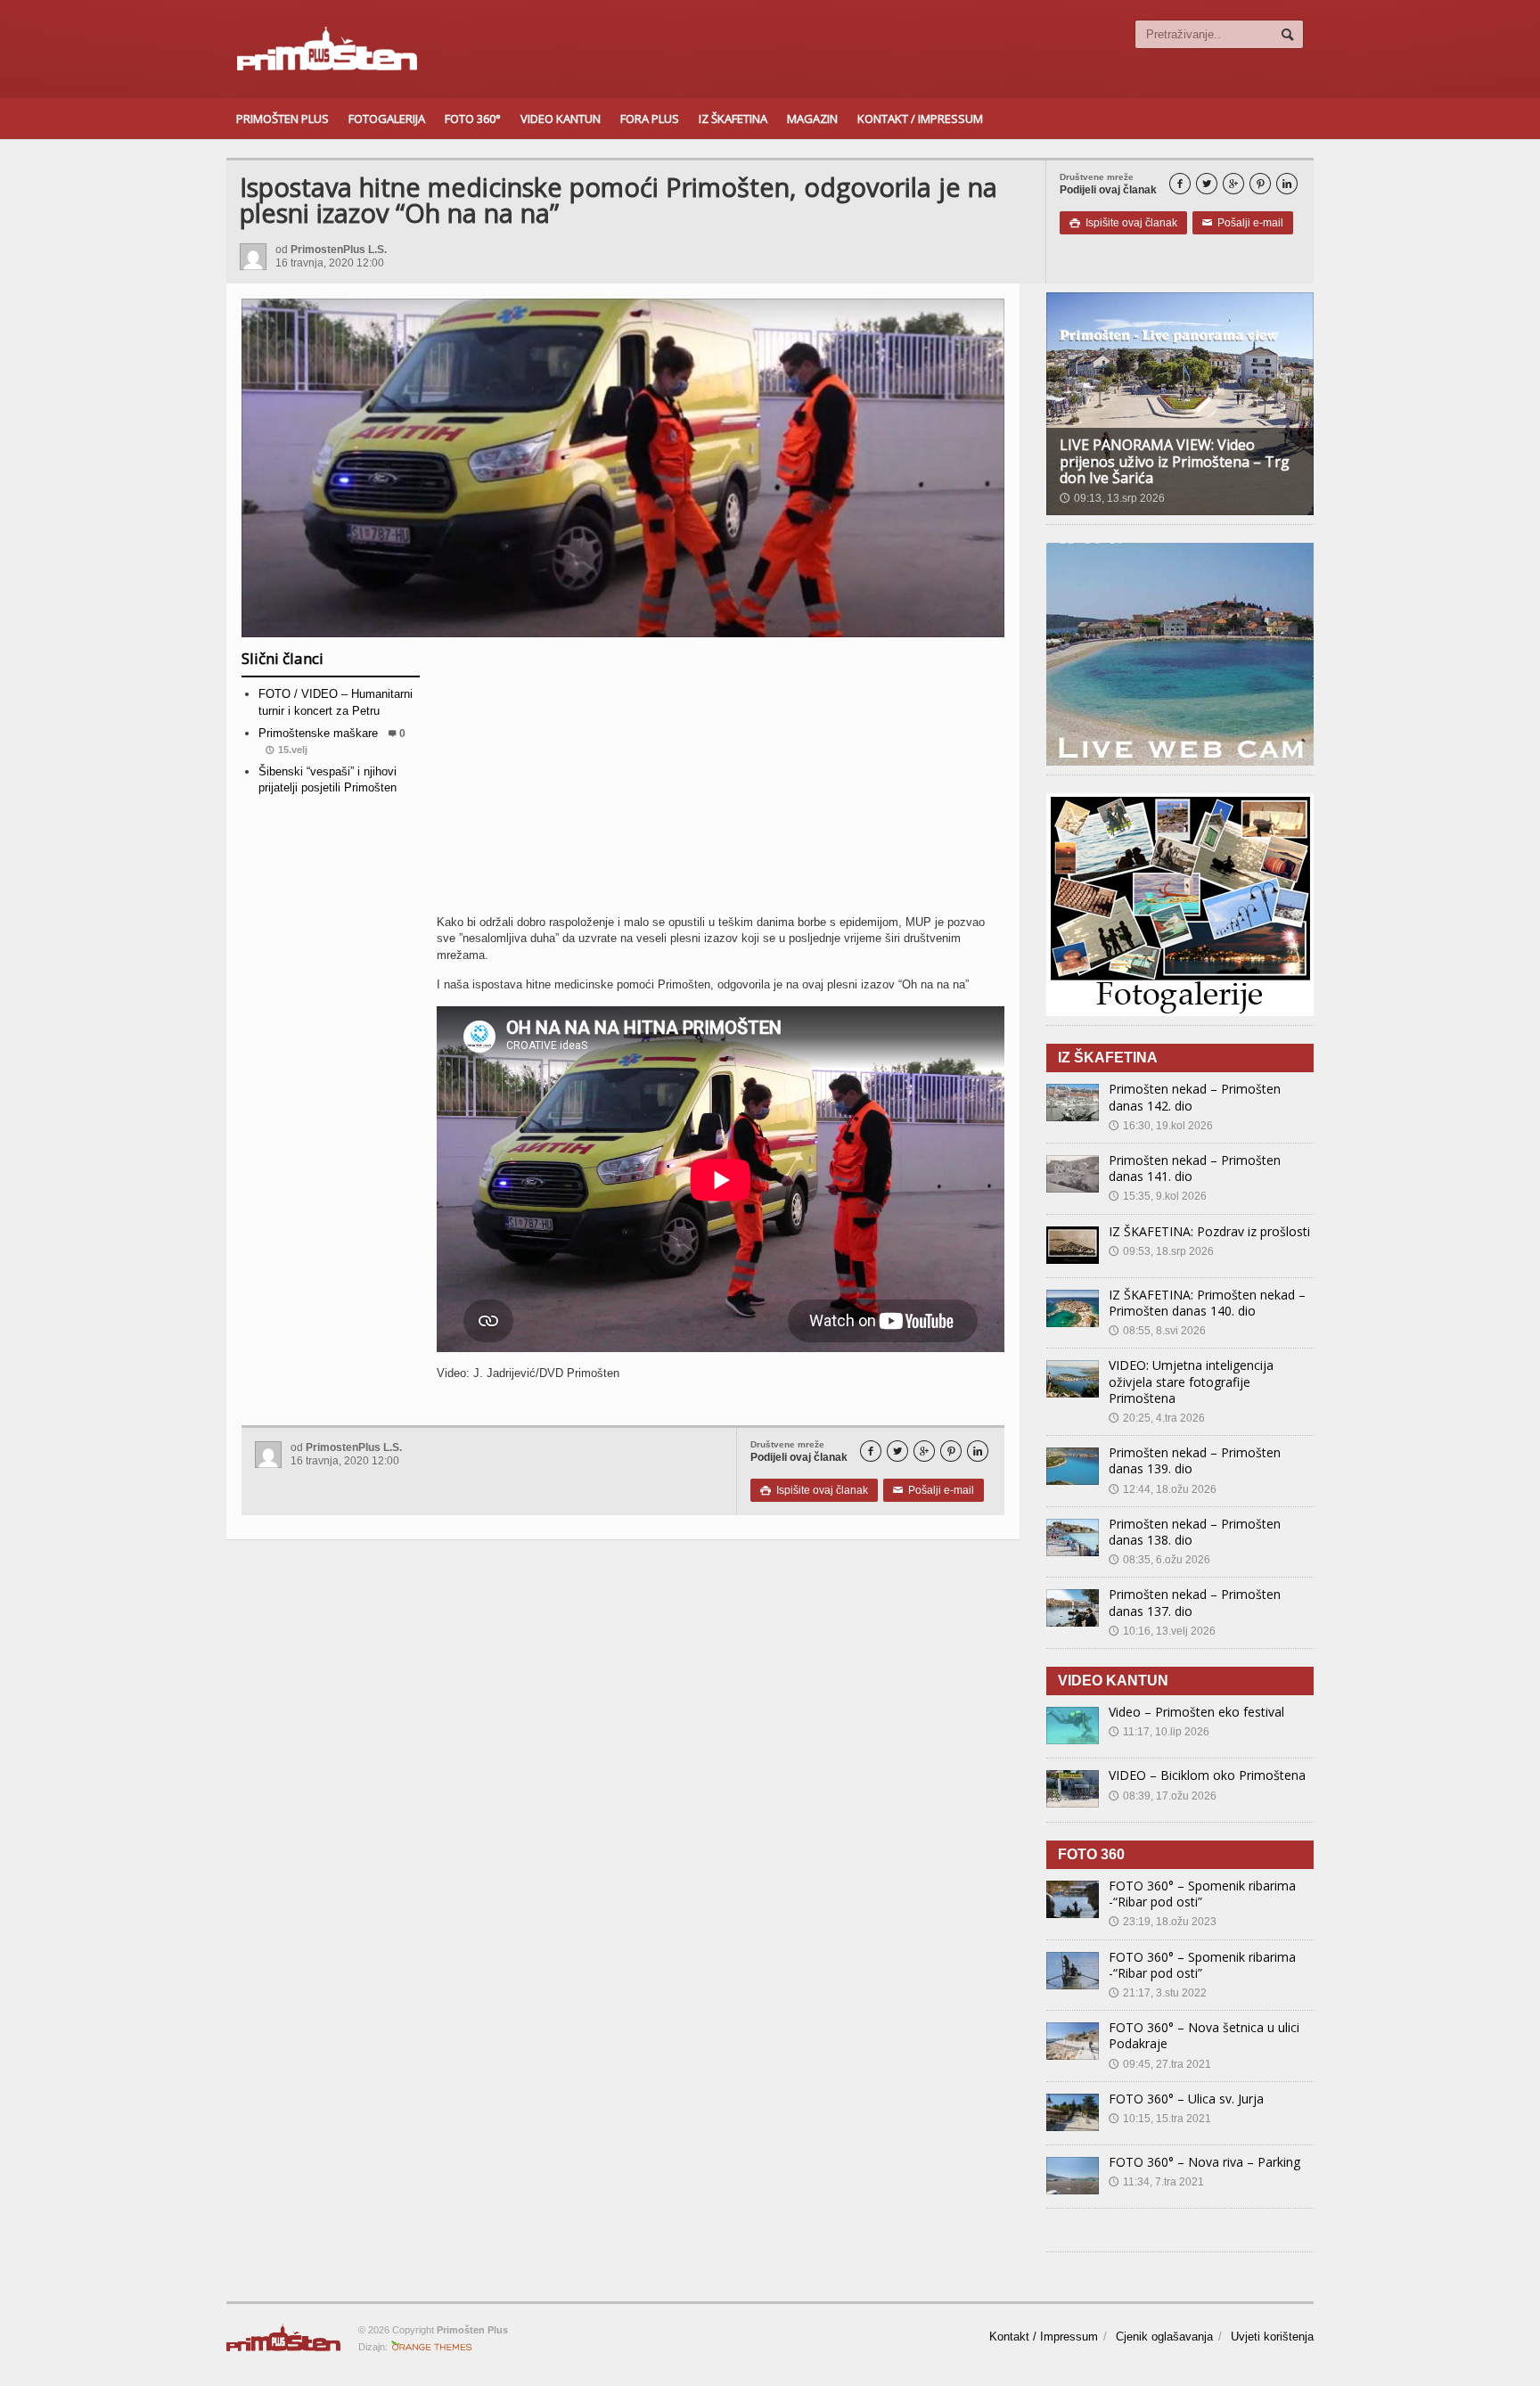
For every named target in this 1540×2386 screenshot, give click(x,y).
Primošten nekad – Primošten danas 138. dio (1195, 1532)
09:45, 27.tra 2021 (1160, 2064)
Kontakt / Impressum (920, 119)
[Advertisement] (721, 783)
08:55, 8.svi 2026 (1157, 1331)
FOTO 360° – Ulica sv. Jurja (1186, 2099)
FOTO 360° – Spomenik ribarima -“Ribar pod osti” (1202, 1894)
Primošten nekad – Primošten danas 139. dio (1195, 1460)
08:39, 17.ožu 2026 (1163, 1796)
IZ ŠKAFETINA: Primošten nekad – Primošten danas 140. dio (1207, 1303)
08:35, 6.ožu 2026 (1159, 1560)
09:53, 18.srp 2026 (1161, 1251)
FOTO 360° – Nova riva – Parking (1204, 2162)
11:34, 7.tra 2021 (1156, 2182)
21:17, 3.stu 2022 (1158, 1993)
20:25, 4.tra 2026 (1157, 1418)
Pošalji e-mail (1243, 223)
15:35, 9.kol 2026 (1158, 1196)
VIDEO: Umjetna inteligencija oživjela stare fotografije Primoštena (1191, 1381)
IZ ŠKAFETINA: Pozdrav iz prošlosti (1209, 1231)
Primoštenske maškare (318, 733)
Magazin (812, 119)
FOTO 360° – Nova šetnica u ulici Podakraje (1204, 2035)
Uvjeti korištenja (1272, 2337)
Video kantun (561, 119)
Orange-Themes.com (432, 2347)
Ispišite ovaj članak (1123, 223)
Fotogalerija (387, 119)
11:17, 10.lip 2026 (1159, 1732)
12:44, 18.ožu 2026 (1163, 1489)
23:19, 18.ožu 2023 (1163, 1922)
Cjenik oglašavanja (1164, 2337)
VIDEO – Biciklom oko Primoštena (1207, 1775)
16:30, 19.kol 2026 (1161, 1126)
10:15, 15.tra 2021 (1160, 2119)
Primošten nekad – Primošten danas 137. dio (1195, 1602)
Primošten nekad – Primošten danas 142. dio (1195, 1097)
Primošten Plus (283, 119)
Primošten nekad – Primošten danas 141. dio (1195, 1168)
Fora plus (650, 119)
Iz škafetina (733, 119)
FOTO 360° (473, 119)
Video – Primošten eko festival (1196, 1712)
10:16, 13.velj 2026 (1162, 1631)
